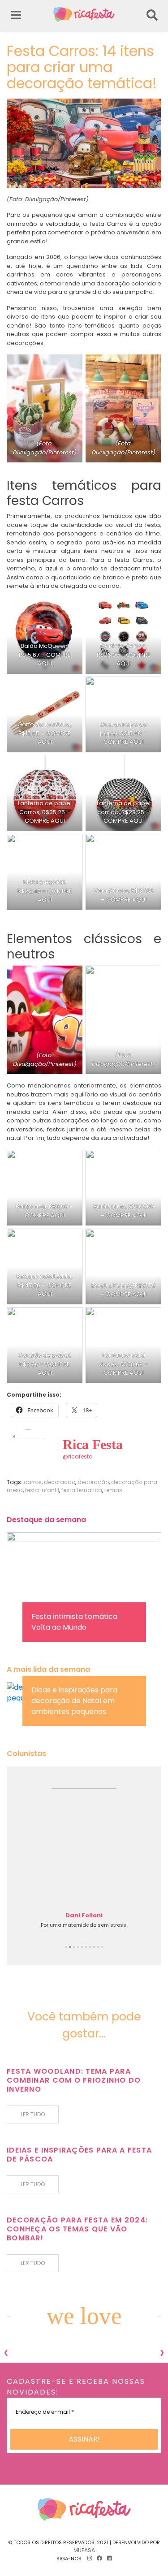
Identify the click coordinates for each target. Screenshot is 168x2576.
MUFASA (84, 2550)
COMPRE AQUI (54, 659)
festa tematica (82, 1490)
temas (113, 1490)
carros (33, 1482)
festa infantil (42, 1490)
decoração (93, 1482)
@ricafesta (78, 1456)
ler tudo (33, 2114)
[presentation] (6, 2352)
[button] (66, 1947)
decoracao (60, 1482)
